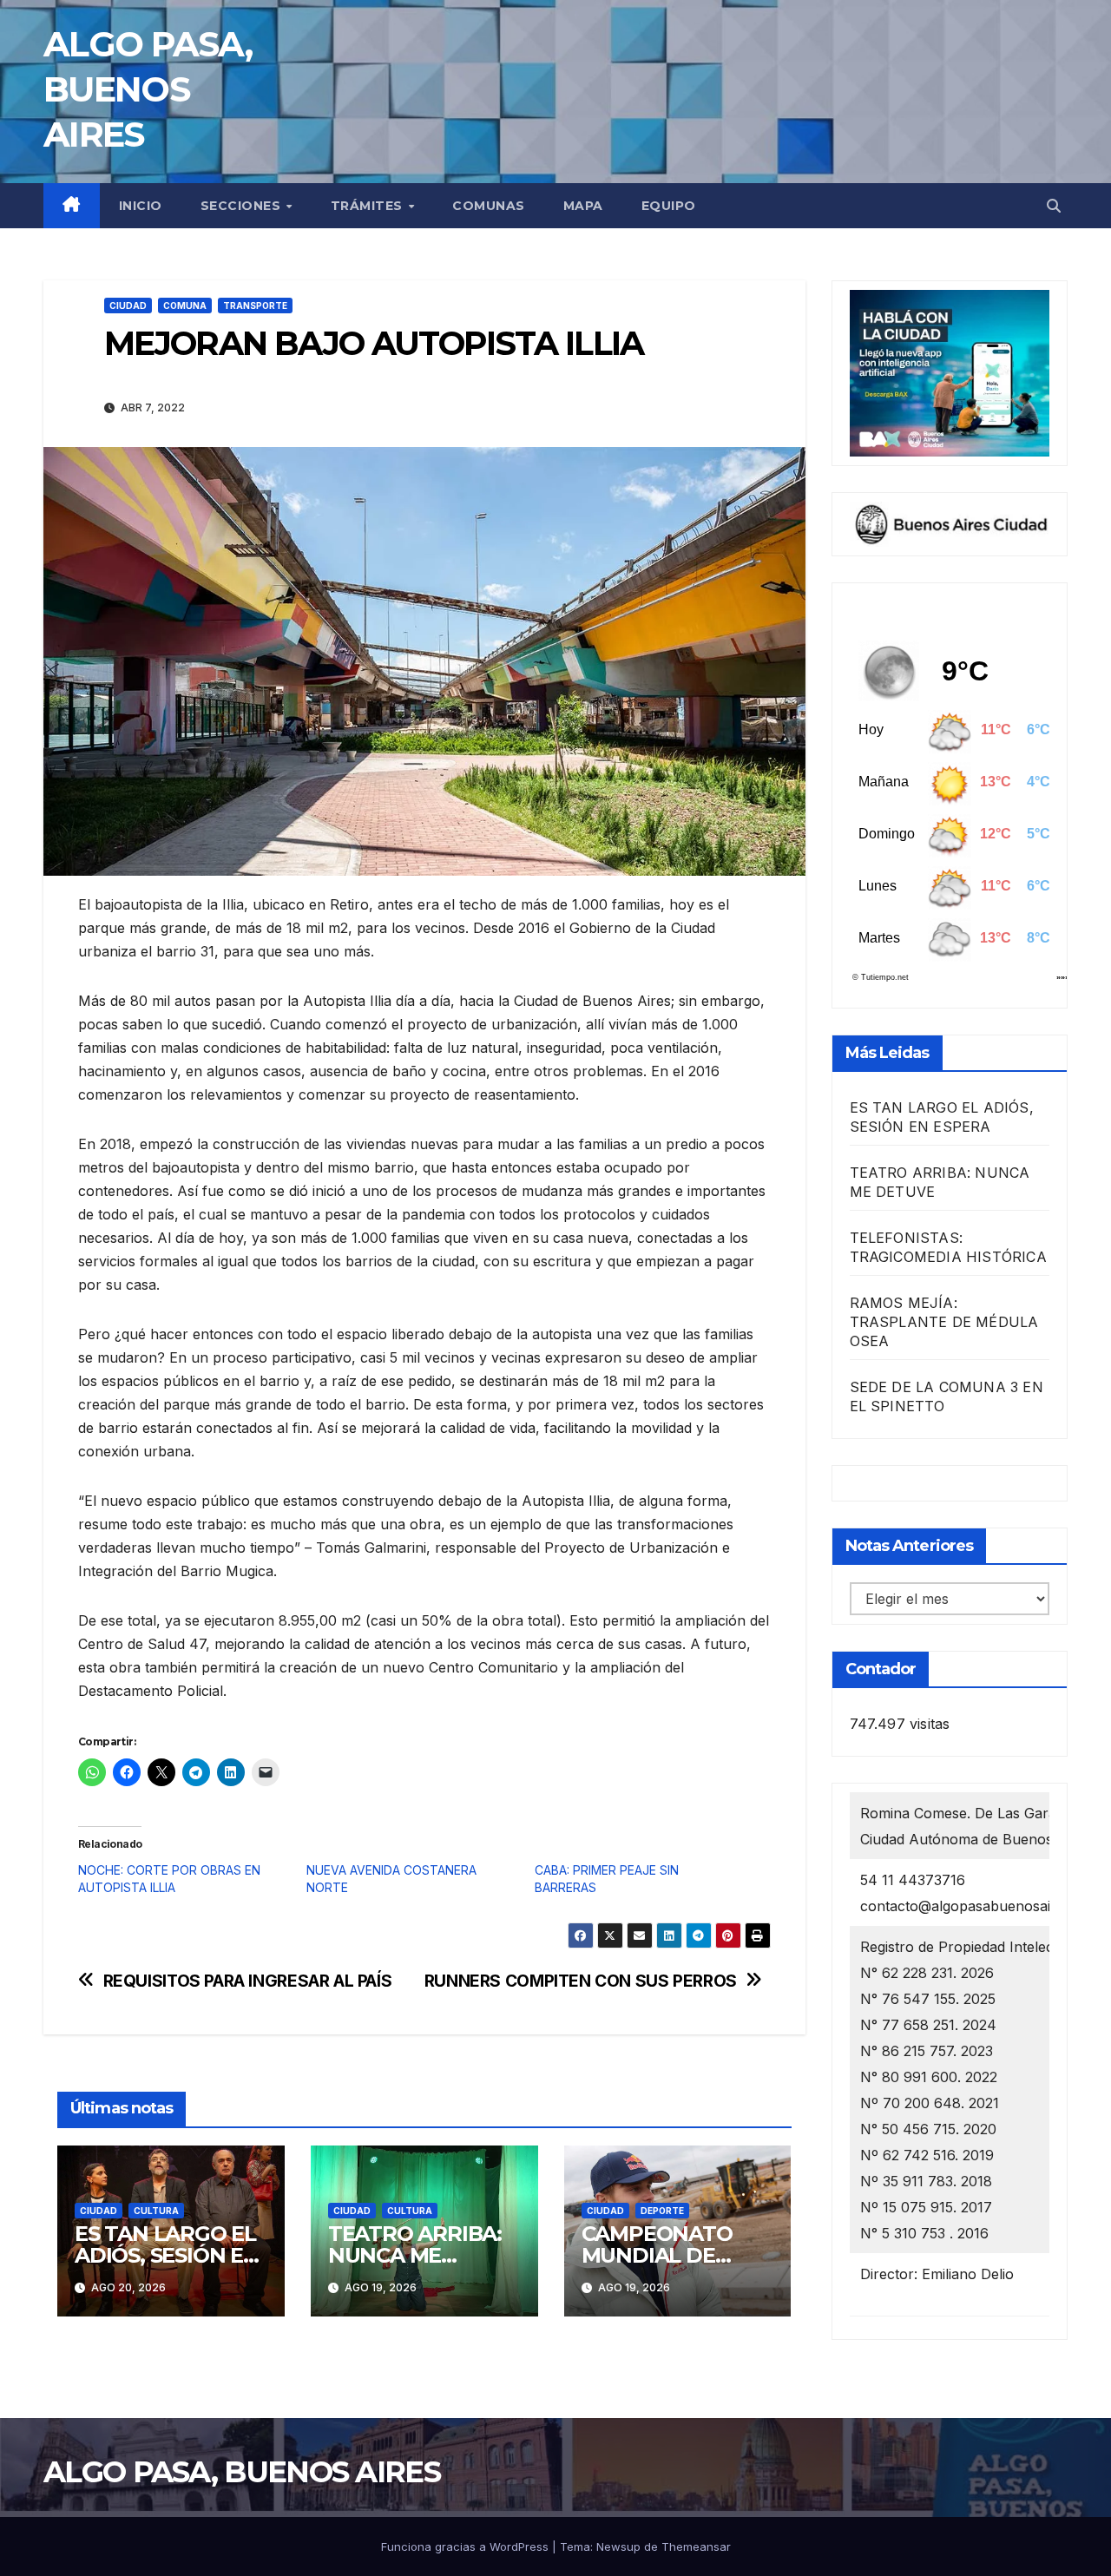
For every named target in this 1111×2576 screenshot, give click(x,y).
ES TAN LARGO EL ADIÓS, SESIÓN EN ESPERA (167, 2255)
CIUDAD (128, 306)
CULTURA (156, 2211)
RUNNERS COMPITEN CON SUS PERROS (581, 1981)
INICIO (141, 206)
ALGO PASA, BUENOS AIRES (148, 89)
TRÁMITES (369, 206)
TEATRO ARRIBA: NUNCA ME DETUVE (415, 2255)
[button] (1054, 206)
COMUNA (185, 306)
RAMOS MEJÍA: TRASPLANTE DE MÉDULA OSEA (944, 1322)
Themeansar (696, 2546)
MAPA (583, 206)
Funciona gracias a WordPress (467, 2546)
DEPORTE (662, 2211)
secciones (243, 206)
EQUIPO (669, 206)
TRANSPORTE (255, 306)
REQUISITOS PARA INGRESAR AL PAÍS (248, 1981)
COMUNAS (489, 206)
